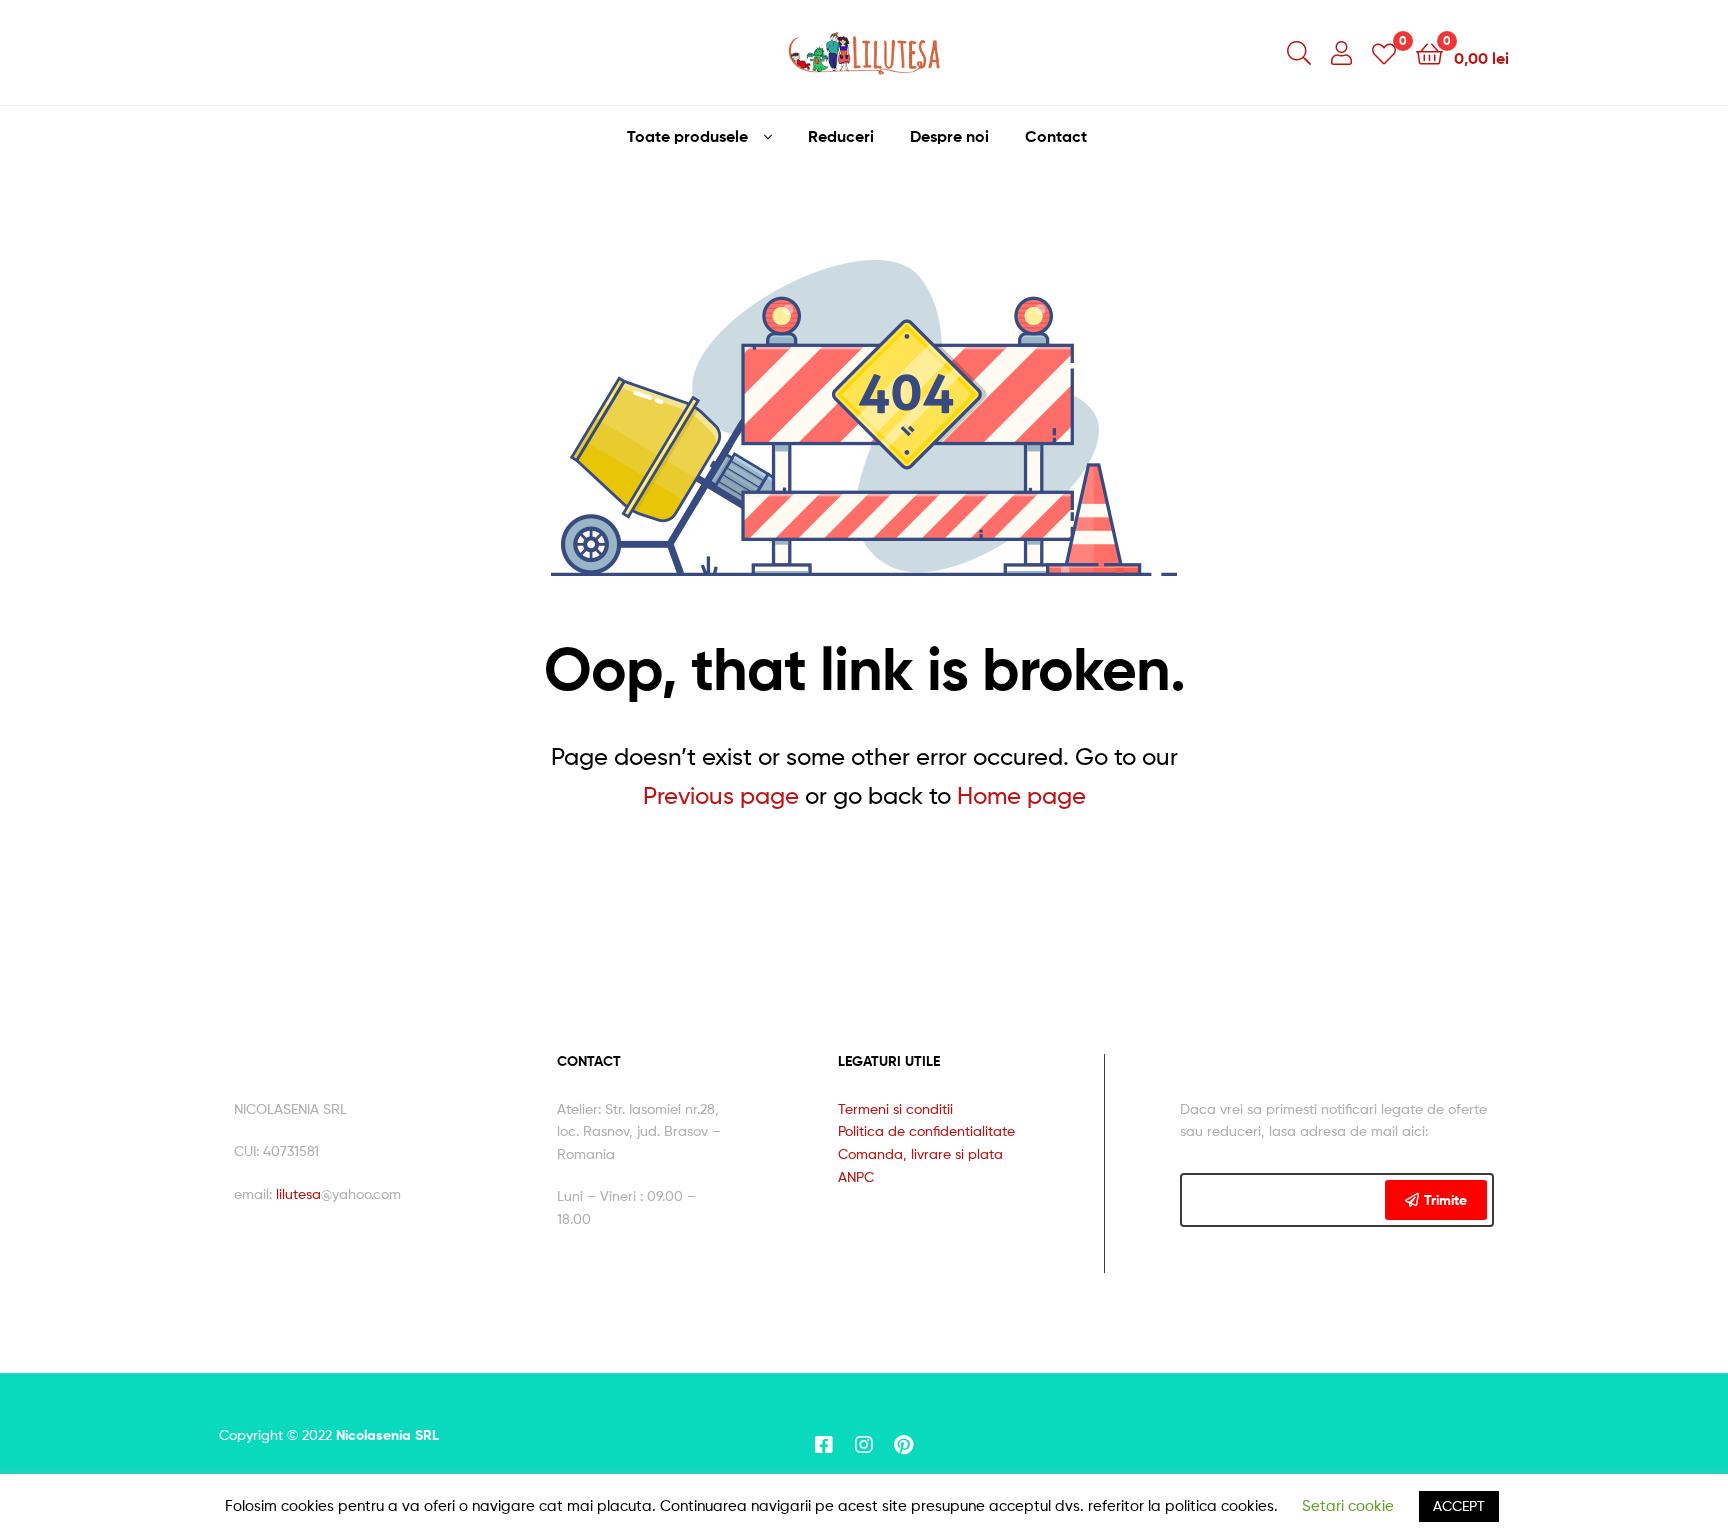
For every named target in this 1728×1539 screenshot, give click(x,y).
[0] (1384, 52)
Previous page (721, 795)
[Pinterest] (904, 1445)
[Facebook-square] (824, 1445)
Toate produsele (687, 136)
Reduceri (841, 136)
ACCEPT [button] (1459, 1505)
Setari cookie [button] (1348, 1506)
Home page (1021, 795)
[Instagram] (864, 1445)
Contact (1056, 136)
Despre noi (949, 136)
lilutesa (298, 1193)
